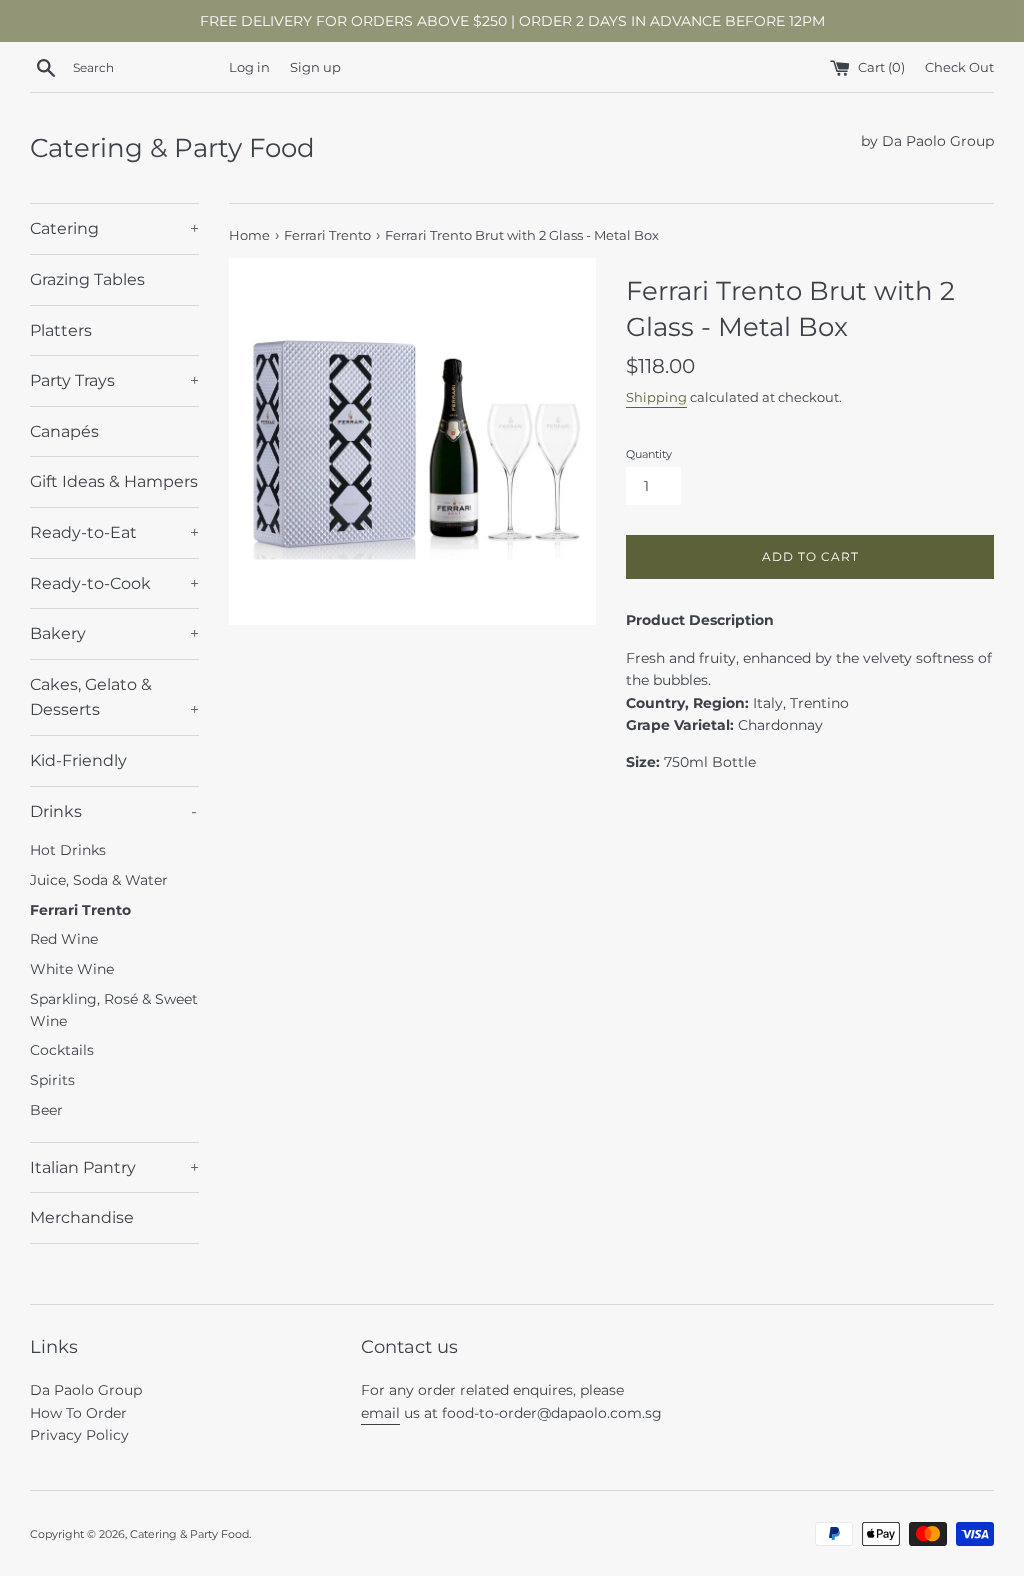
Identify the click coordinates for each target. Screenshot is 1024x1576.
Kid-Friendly (78, 760)
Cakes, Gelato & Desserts (114, 697)
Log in (249, 67)
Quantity (649, 454)
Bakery (114, 633)
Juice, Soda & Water (99, 880)
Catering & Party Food (172, 148)
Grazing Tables (87, 279)
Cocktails (62, 1050)
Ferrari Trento (80, 910)
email (380, 1413)
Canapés (64, 431)
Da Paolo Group (86, 1390)
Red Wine (64, 939)
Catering (114, 228)
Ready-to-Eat (114, 532)
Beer (46, 1110)
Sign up (315, 67)
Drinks (113, 811)
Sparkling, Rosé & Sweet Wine (114, 1010)
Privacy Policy (79, 1435)
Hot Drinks (68, 850)
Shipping (656, 397)
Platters (61, 330)
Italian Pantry (114, 1167)
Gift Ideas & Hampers (114, 481)
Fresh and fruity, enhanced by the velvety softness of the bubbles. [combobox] (809, 669)
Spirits (52, 1080)
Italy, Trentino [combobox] (737, 703)
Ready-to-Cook (114, 583)
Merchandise (82, 1217)
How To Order (78, 1413)
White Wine (72, 969)
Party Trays (114, 380)
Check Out (959, 67)
